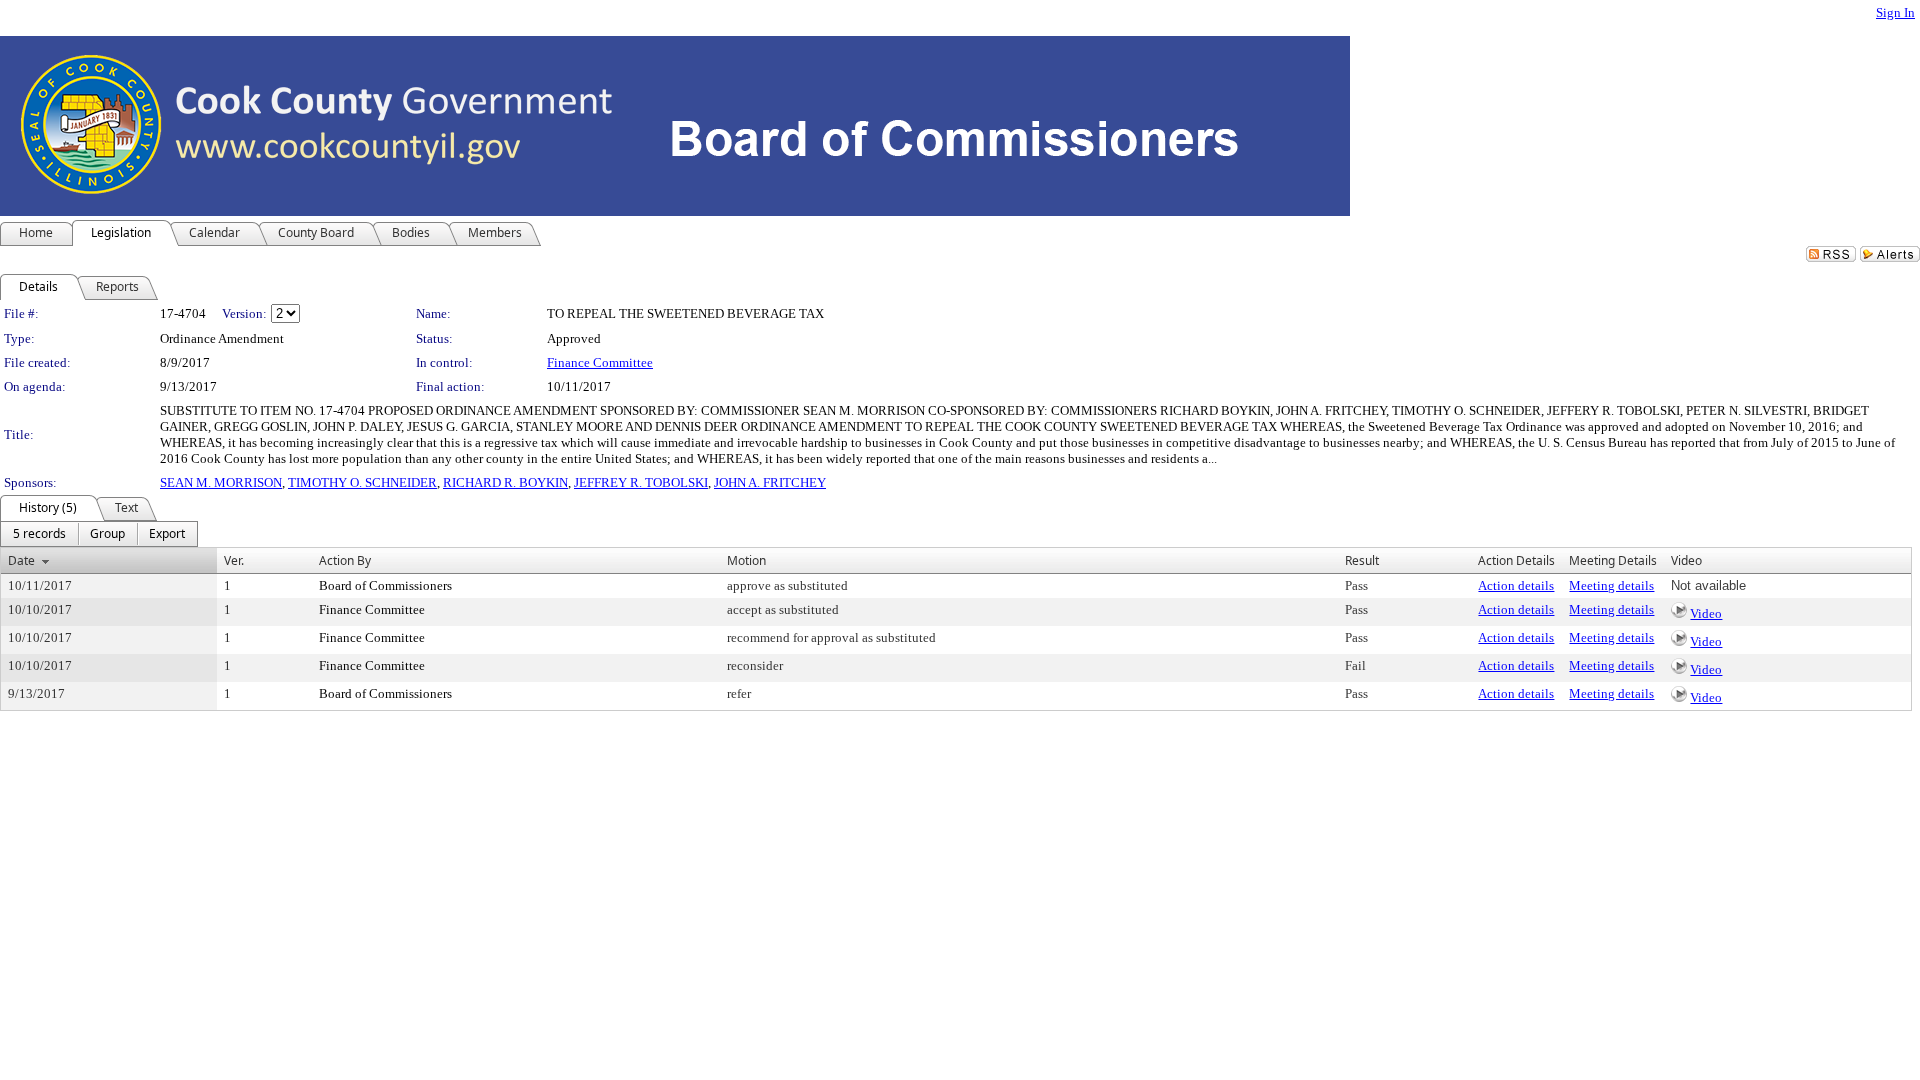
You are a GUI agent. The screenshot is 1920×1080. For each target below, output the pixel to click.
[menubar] (99, 534)
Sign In (1895, 12)
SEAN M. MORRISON (221, 482)
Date (21, 560)
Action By (345, 560)
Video (1706, 613)
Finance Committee (600, 362)
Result (1362, 560)
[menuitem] (39, 534)
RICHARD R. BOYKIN (505, 482)
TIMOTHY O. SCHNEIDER (362, 482)
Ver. (234, 560)
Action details (1516, 585)
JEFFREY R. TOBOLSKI (641, 482)
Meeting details (1611, 585)
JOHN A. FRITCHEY (770, 482)
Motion (746, 560)
